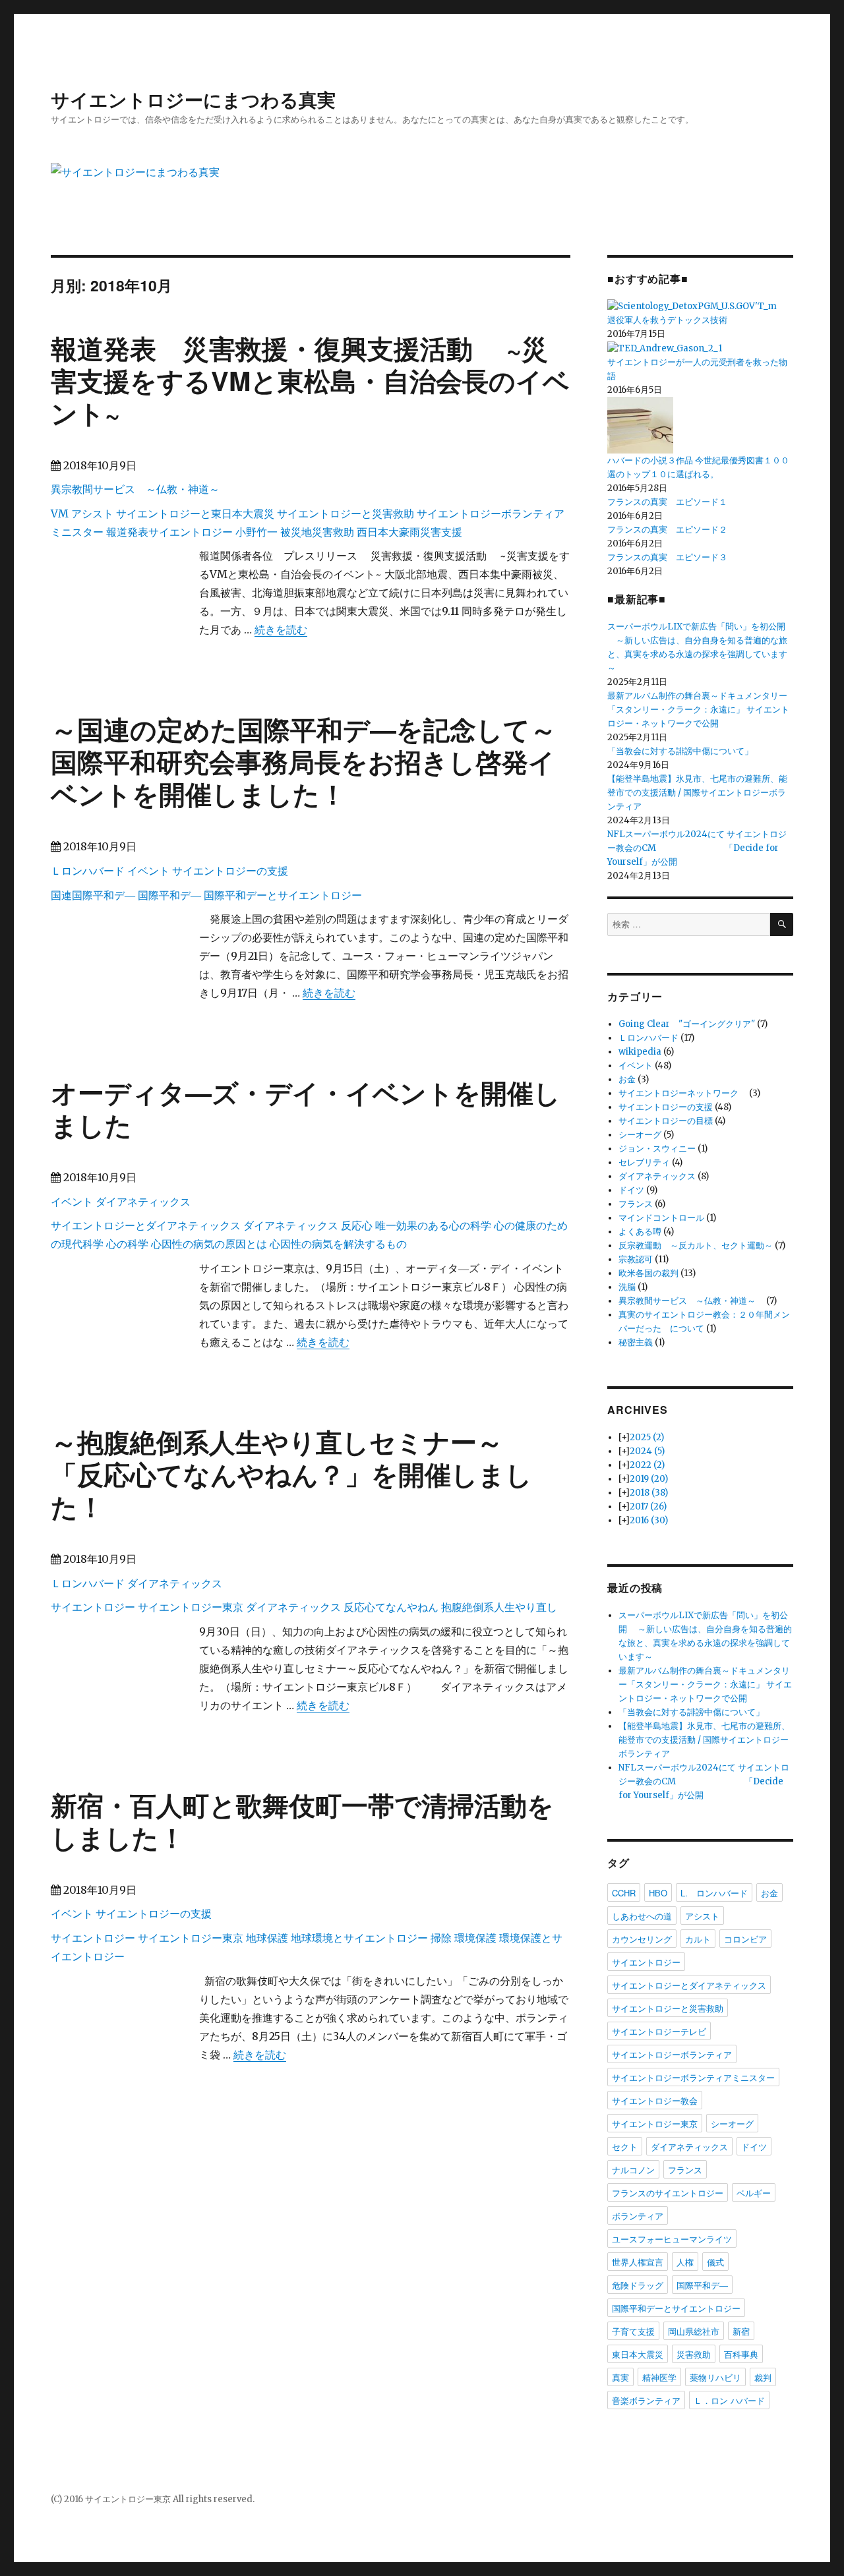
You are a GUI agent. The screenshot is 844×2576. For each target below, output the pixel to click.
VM (60, 513)
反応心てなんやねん (391, 1607)
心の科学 (127, 1244)
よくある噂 (640, 1232)
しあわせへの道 (642, 1916)
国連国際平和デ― (93, 895)
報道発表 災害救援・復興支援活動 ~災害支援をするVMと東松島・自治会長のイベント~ (310, 380)
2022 (647, 1465)
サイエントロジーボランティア (672, 2054)
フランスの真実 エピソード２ (667, 530)
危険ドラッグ (638, 2285)
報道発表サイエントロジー (169, 532)
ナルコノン (633, 2170)
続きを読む (281, 629)
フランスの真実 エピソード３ (667, 557)
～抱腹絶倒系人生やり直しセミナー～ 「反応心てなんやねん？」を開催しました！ (291, 1474)
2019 (649, 1479)
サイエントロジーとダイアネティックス (146, 1225)
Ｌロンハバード (88, 871)
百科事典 (741, 2354)
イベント (148, 871)
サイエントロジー (93, 1607)
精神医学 (659, 2377)
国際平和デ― (169, 895)
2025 (647, 1437)
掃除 (441, 1938)
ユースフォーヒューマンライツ (672, 2239)
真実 (620, 2377)
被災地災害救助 (317, 532)
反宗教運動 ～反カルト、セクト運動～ (696, 1245)
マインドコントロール (661, 1218)
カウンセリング (642, 1939)
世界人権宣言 (638, 2262)
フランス (636, 1204)
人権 (685, 2262)
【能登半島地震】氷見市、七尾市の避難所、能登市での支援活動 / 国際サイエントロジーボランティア (697, 793)
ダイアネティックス (143, 1202)
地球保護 (267, 1938)
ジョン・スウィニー (657, 1149)
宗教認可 (636, 1259)
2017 (648, 1507)
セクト (625, 2147)
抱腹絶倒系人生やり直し (499, 1607)
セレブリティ (644, 1162)
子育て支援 (633, 2331)
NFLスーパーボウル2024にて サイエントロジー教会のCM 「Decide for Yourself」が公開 (697, 848)
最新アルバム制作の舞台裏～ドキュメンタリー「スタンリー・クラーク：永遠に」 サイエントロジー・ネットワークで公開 (698, 710)
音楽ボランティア (646, 2400)
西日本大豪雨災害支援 (409, 532)
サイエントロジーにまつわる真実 (193, 99)
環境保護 (475, 1938)
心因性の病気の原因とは (209, 1244)
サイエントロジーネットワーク (683, 1093)
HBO (658, 1893)
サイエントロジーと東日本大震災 (195, 513)
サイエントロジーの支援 (230, 871)
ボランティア (638, 2216)
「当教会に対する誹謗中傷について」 (680, 751)
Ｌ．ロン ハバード (729, 2400)
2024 (647, 1451)
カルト (698, 1939)
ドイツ (631, 1190)
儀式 (715, 2262)
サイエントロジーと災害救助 (346, 513)
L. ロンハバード (714, 1893)
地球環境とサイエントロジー (359, 1938)
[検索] (782, 924)
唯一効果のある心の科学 (433, 1225)
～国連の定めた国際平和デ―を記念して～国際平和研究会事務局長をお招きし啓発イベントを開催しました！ (304, 761)
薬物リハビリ (715, 2377)
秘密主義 (636, 1342)
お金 (627, 1079)
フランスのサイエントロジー (668, 2193)
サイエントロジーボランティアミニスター (693, 2077)
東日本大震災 (638, 2354)
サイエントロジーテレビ (659, 2031)
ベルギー (754, 2193)
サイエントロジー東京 (191, 1607)
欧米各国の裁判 (648, 1273)
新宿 (741, 2331)
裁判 (763, 2377)
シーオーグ (640, 1135)
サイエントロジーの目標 (666, 1121)
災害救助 (694, 2354)
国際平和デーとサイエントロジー (283, 895)
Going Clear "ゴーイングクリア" (687, 1024)
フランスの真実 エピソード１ (667, 502)
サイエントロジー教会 (655, 2100)
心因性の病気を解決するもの (338, 1244)
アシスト (92, 513)
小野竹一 (256, 532)
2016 (649, 1520)
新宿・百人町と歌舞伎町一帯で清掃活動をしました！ (302, 1821)
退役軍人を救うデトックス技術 (667, 320)
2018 (649, 1493)
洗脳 (627, 1287)
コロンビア (745, 1939)
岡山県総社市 (694, 2331)
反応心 (357, 1225)
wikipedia (640, 1052)
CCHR (624, 1893)
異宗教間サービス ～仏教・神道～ (140, 489)
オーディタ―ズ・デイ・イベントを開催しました (306, 1108)
